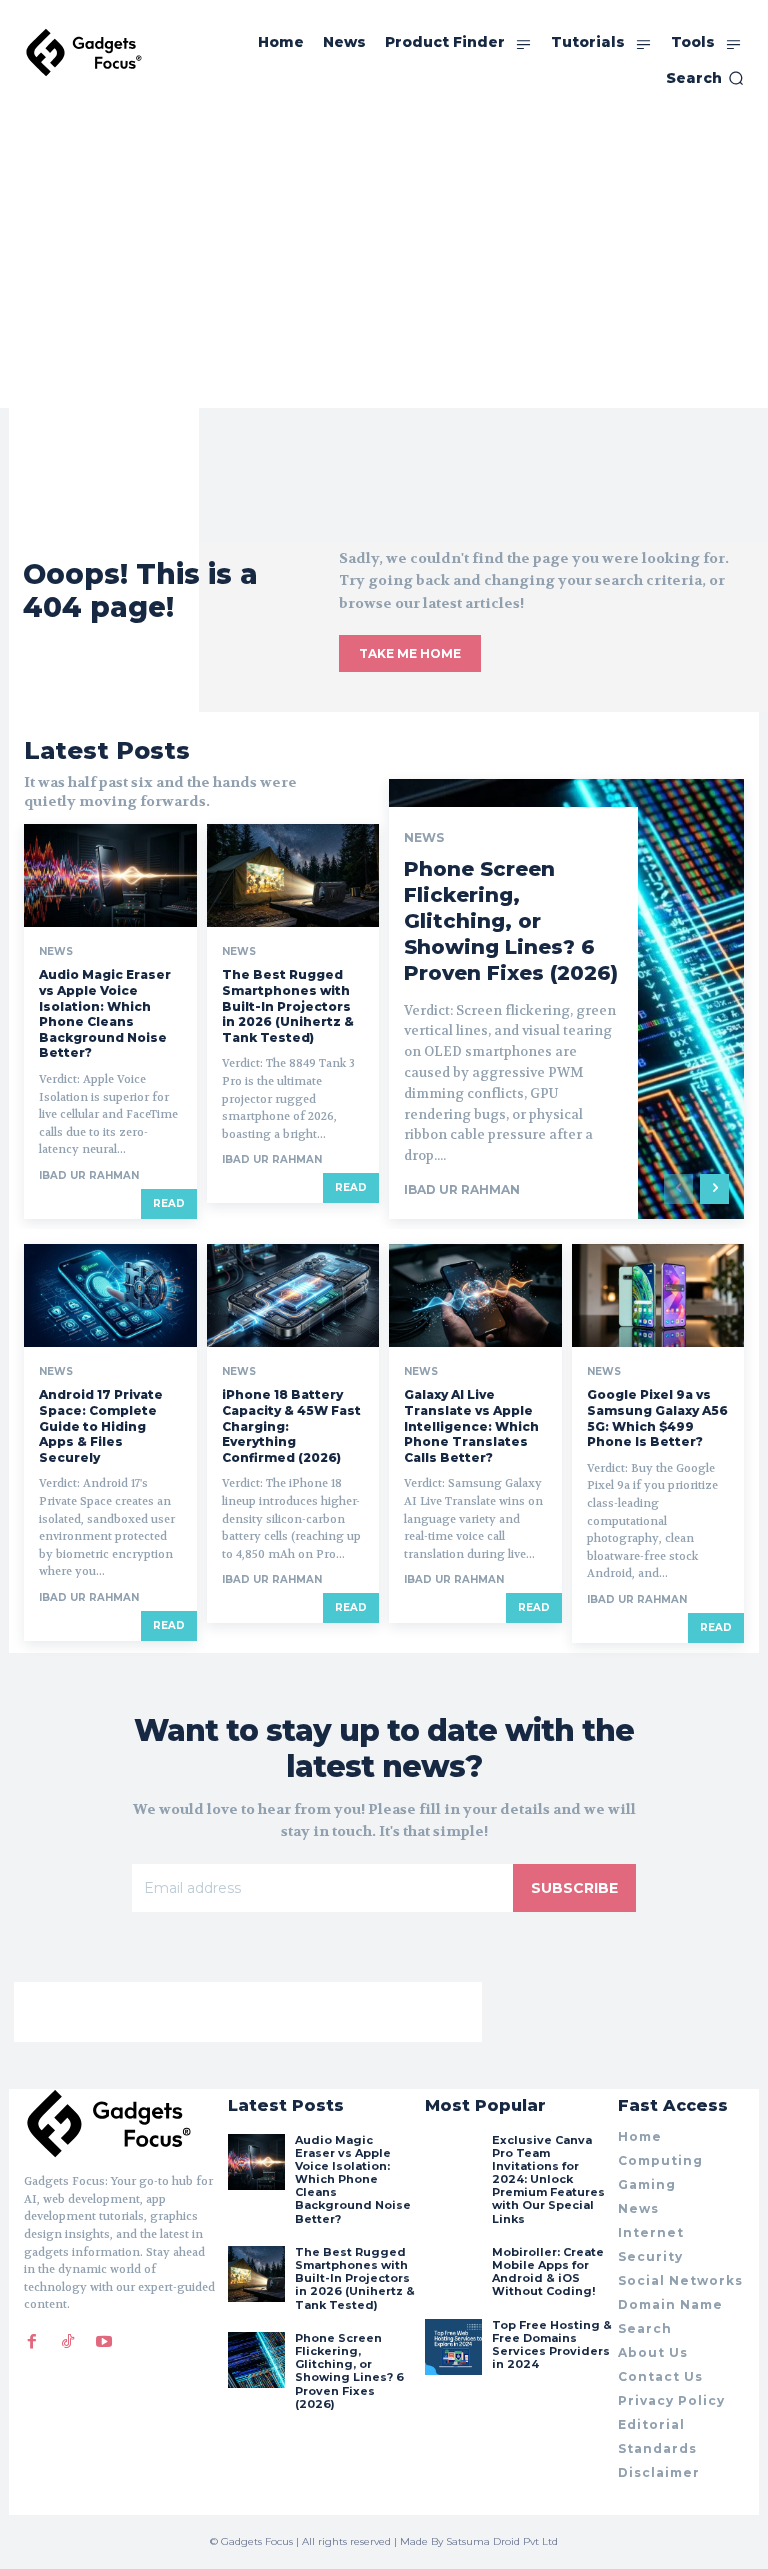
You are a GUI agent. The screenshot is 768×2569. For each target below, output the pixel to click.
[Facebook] (32, 2342)
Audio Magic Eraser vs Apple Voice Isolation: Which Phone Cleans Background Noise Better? (105, 1013)
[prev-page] (678, 1189)
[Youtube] (104, 2342)
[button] (705, 78)
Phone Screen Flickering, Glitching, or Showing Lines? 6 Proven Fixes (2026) (511, 921)
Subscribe (574, 1888)
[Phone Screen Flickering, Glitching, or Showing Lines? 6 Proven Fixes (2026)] (256, 2360)
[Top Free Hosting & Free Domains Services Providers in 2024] (453, 2347)
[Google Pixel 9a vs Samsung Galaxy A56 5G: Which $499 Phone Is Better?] (658, 1296)
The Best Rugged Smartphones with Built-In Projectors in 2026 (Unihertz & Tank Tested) (288, 1005)
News (56, 952)
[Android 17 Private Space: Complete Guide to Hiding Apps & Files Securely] (110, 1296)
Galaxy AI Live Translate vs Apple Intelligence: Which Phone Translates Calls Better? (471, 1425)
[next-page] (714, 1189)
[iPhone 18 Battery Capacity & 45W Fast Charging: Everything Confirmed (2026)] (293, 1296)
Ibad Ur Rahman (89, 1175)
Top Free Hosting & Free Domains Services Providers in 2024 (552, 2345)
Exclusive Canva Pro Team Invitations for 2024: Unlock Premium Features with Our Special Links (548, 2179)
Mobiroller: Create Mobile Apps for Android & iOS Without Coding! (548, 2272)
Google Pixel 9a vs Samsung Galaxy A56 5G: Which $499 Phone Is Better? (657, 1418)
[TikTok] (68, 2342)
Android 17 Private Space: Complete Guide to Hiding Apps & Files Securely (101, 1425)
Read (169, 1203)
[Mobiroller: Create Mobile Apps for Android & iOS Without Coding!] (453, 2274)
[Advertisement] (384, 258)
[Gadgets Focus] (84, 52)
